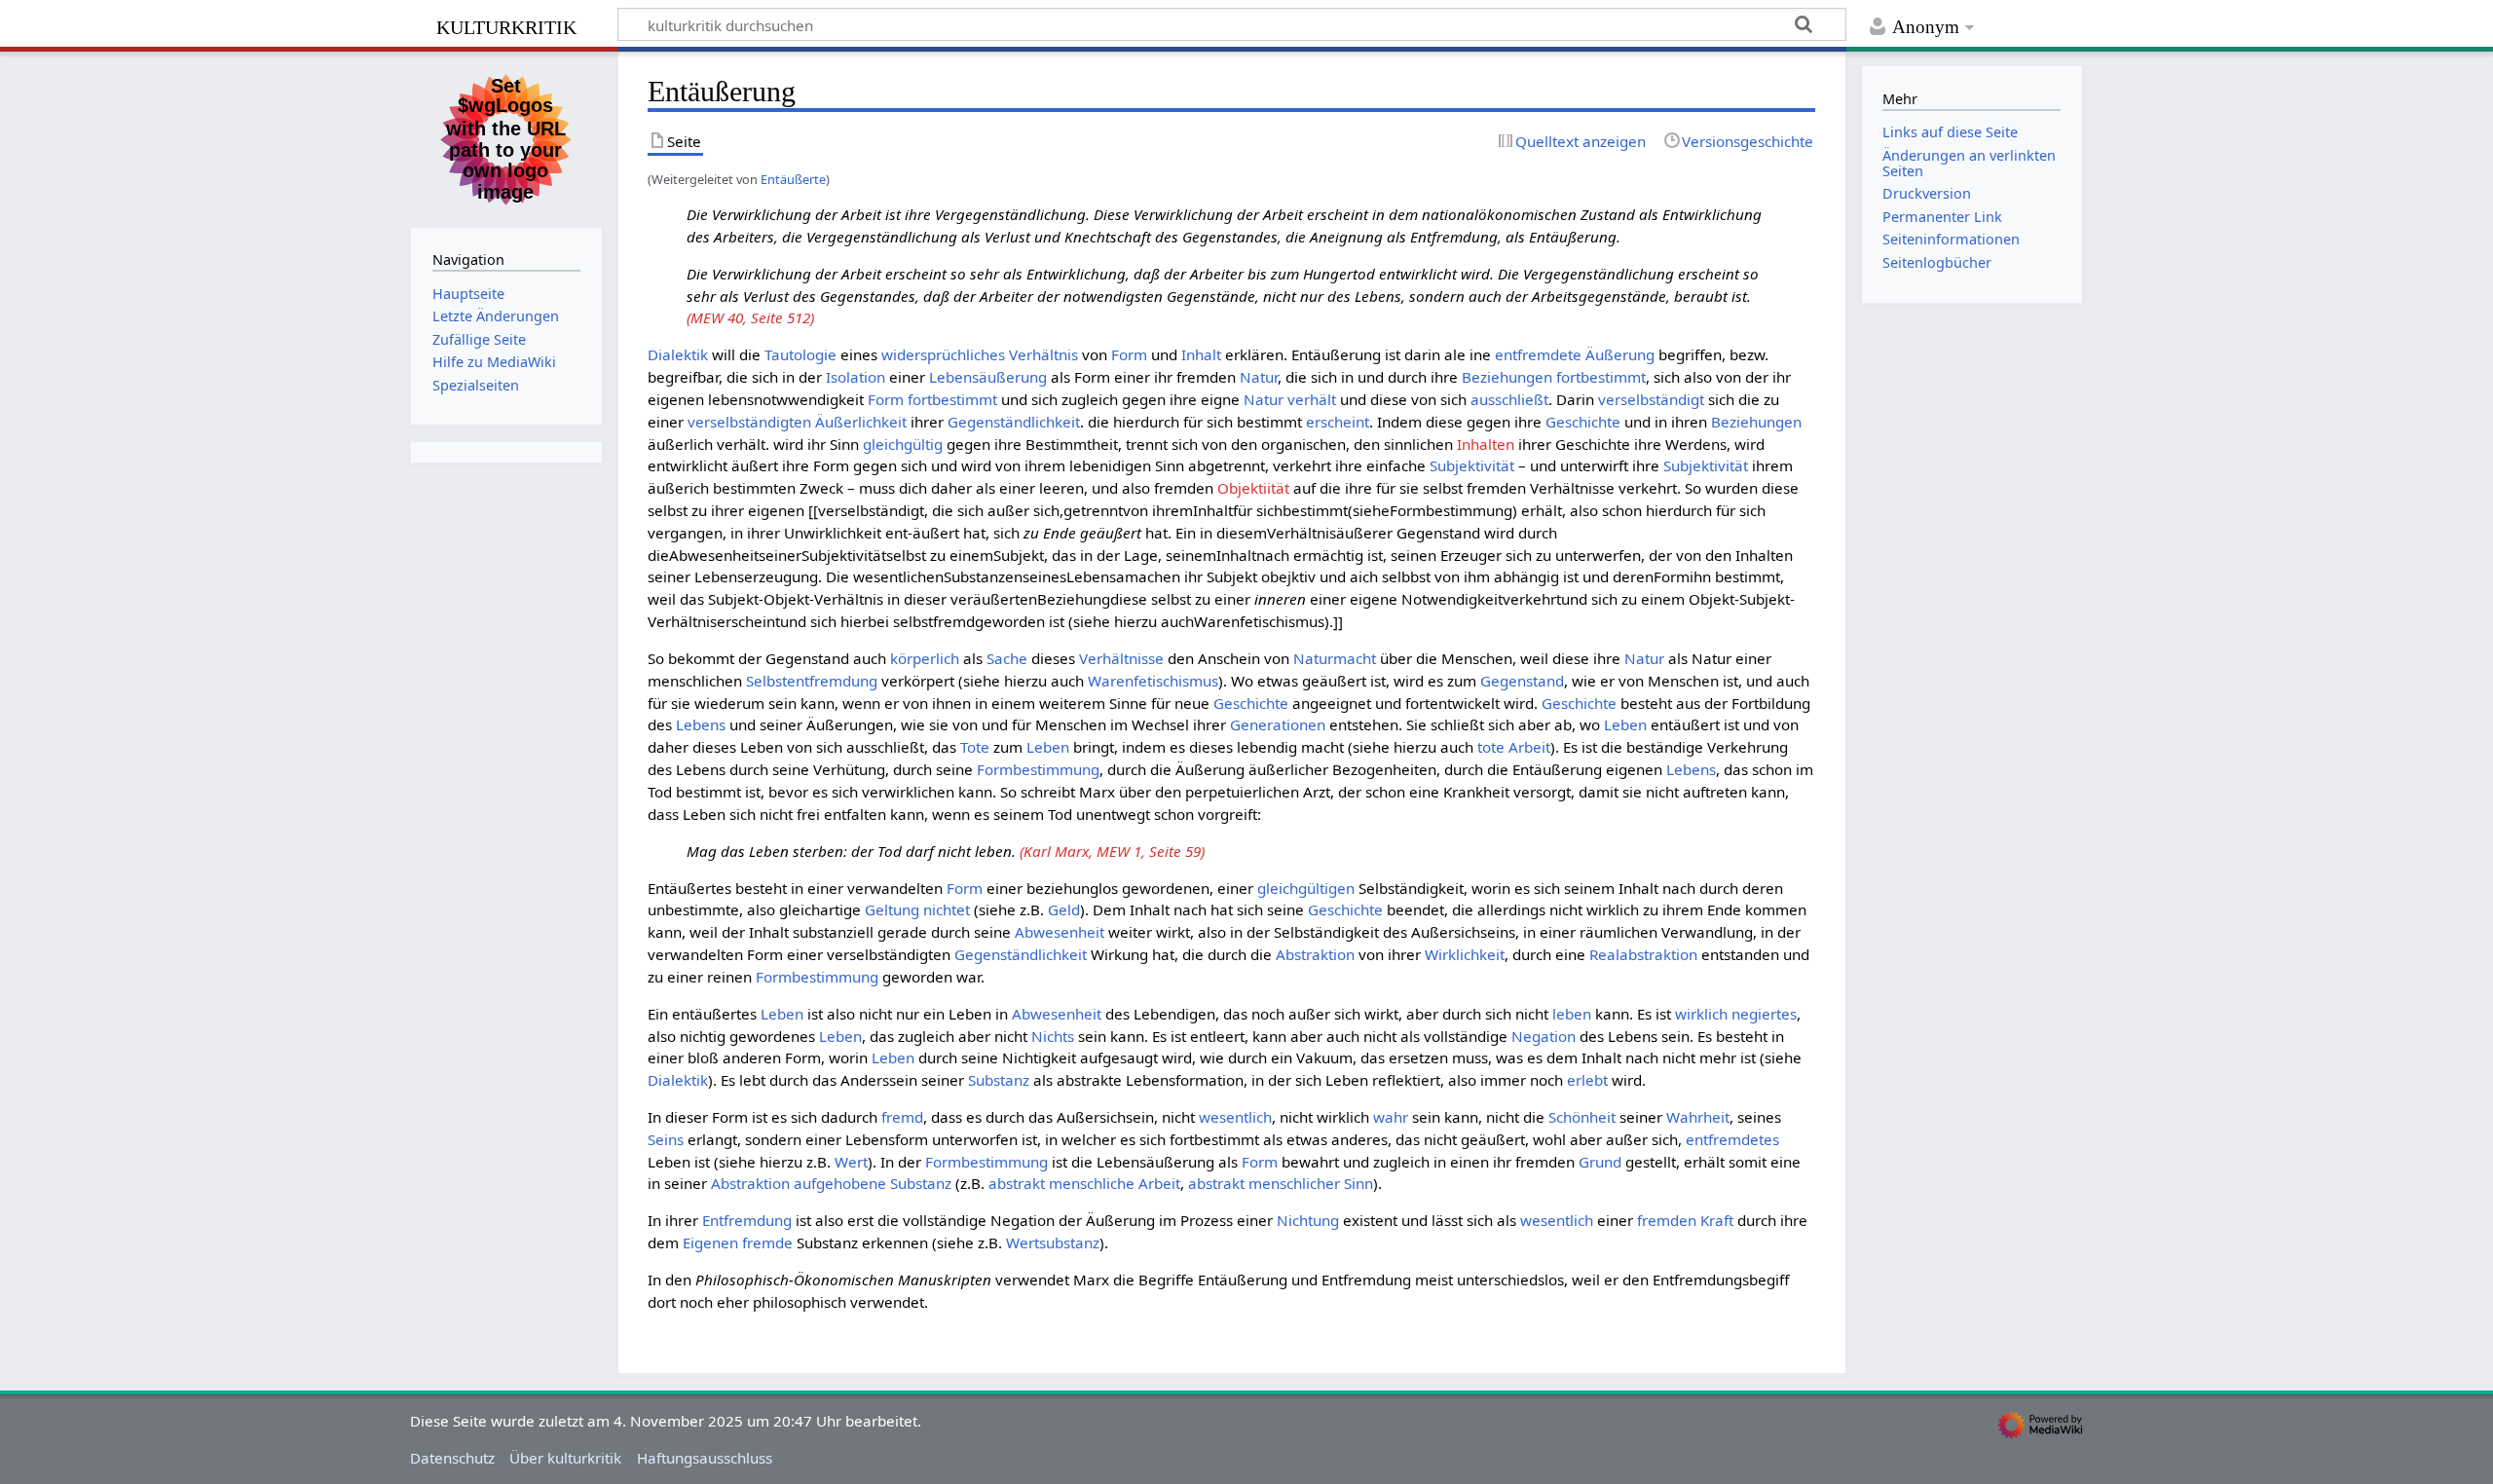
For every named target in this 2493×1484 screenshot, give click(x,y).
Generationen (1278, 724)
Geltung (892, 909)
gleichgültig (903, 444)
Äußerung (1620, 354)
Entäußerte (793, 179)
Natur (1259, 377)
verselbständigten (749, 422)
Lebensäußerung (988, 377)
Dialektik (678, 354)
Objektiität (1253, 488)
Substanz (999, 1080)
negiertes (1764, 1014)
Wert (851, 1162)
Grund (1600, 1162)
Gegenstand (1522, 681)
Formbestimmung (1038, 769)
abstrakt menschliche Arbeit (1084, 1183)
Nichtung (1308, 1220)
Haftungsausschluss (705, 1458)
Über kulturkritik (565, 1458)
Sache (1007, 658)
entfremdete (1538, 354)
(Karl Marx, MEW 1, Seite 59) (1112, 851)
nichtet (947, 909)
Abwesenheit (1060, 932)
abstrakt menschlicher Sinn (1281, 1183)
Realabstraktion (1643, 954)
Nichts (1053, 1036)
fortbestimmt (1601, 377)
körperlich (925, 658)
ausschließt (1509, 399)
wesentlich (1235, 1117)
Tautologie (800, 354)
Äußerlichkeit (861, 422)
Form (1129, 354)
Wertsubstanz (1053, 1243)
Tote (975, 747)
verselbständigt (1651, 399)
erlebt (1587, 1080)
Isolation (856, 377)
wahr (1391, 1117)
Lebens (701, 724)
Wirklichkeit (1465, 954)
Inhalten (1486, 444)
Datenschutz (452, 1458)
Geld (1064, 909)
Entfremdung (747, 1220)
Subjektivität (1472, 465)
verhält (1312, 399)
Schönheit (1582, 1117)
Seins (666, 1139)
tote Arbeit (1514, 747)
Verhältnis (1043, 354)
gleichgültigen (1306, 888)
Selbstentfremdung (812, 681)
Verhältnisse (1121, 658)
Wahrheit (1698, 1117)
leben (1572, 1014)
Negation (1544, 1036)
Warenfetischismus (1153, 681)
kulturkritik (506, 25)
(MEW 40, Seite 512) (750, 317)
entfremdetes (1732, 1139)
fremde (767, 1243)
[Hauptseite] (506, 137)
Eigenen (710, 1243)
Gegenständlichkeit (1014, 422)
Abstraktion (1315, 954)
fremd (902, 1117)
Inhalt (1201, 354)
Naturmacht (1335, 658)
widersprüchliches (943, 354)
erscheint (1338, 422)
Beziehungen (1507, 377)
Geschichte (1583, 422)
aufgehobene (840, 1183)
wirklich (1701, 1014)
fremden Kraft (1685, 1220)
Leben (1625, 724)
